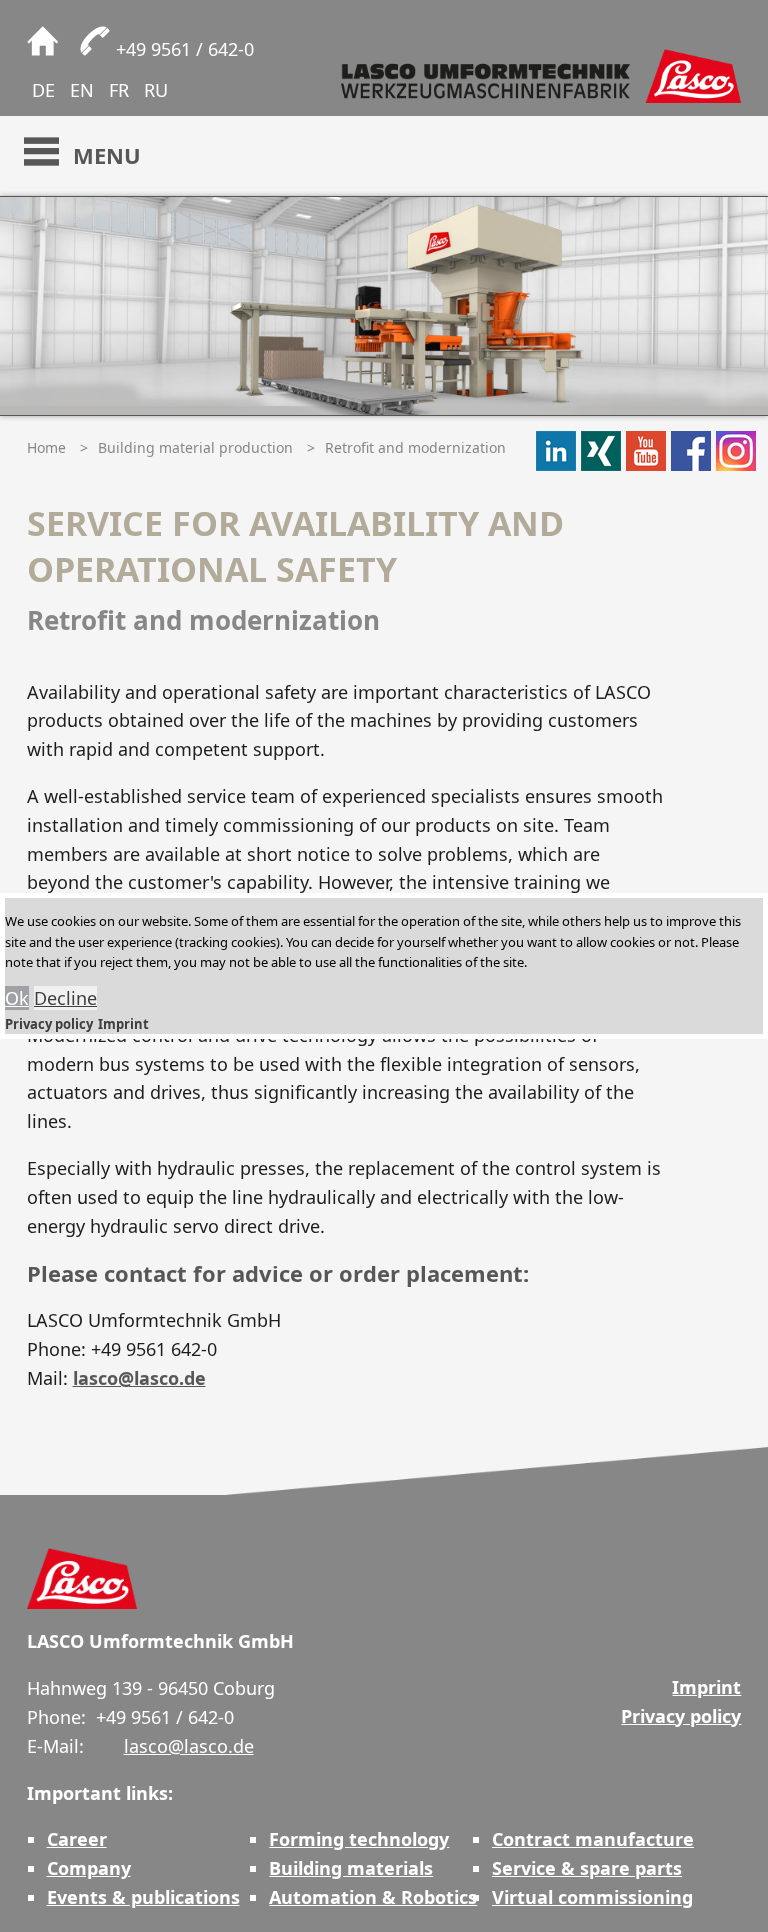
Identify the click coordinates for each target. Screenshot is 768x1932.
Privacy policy (49, 1024)
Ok (17, 998)
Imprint (123, 1024)
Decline (65, 998)
